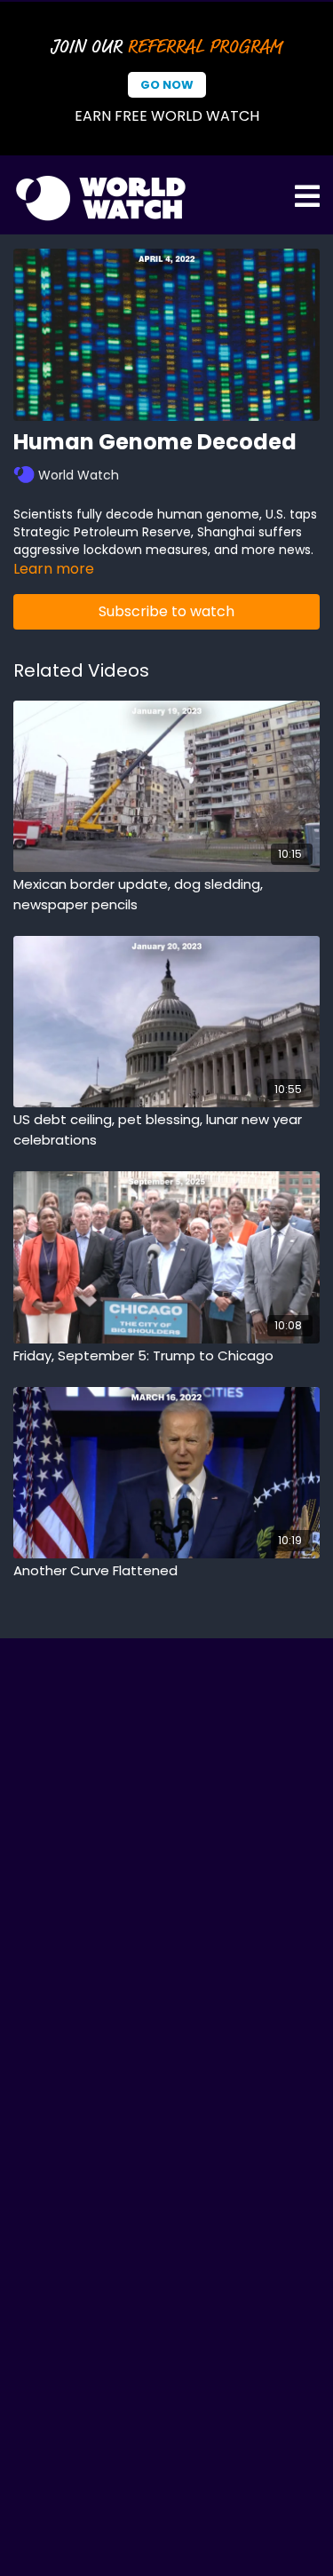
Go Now (167, 85)
